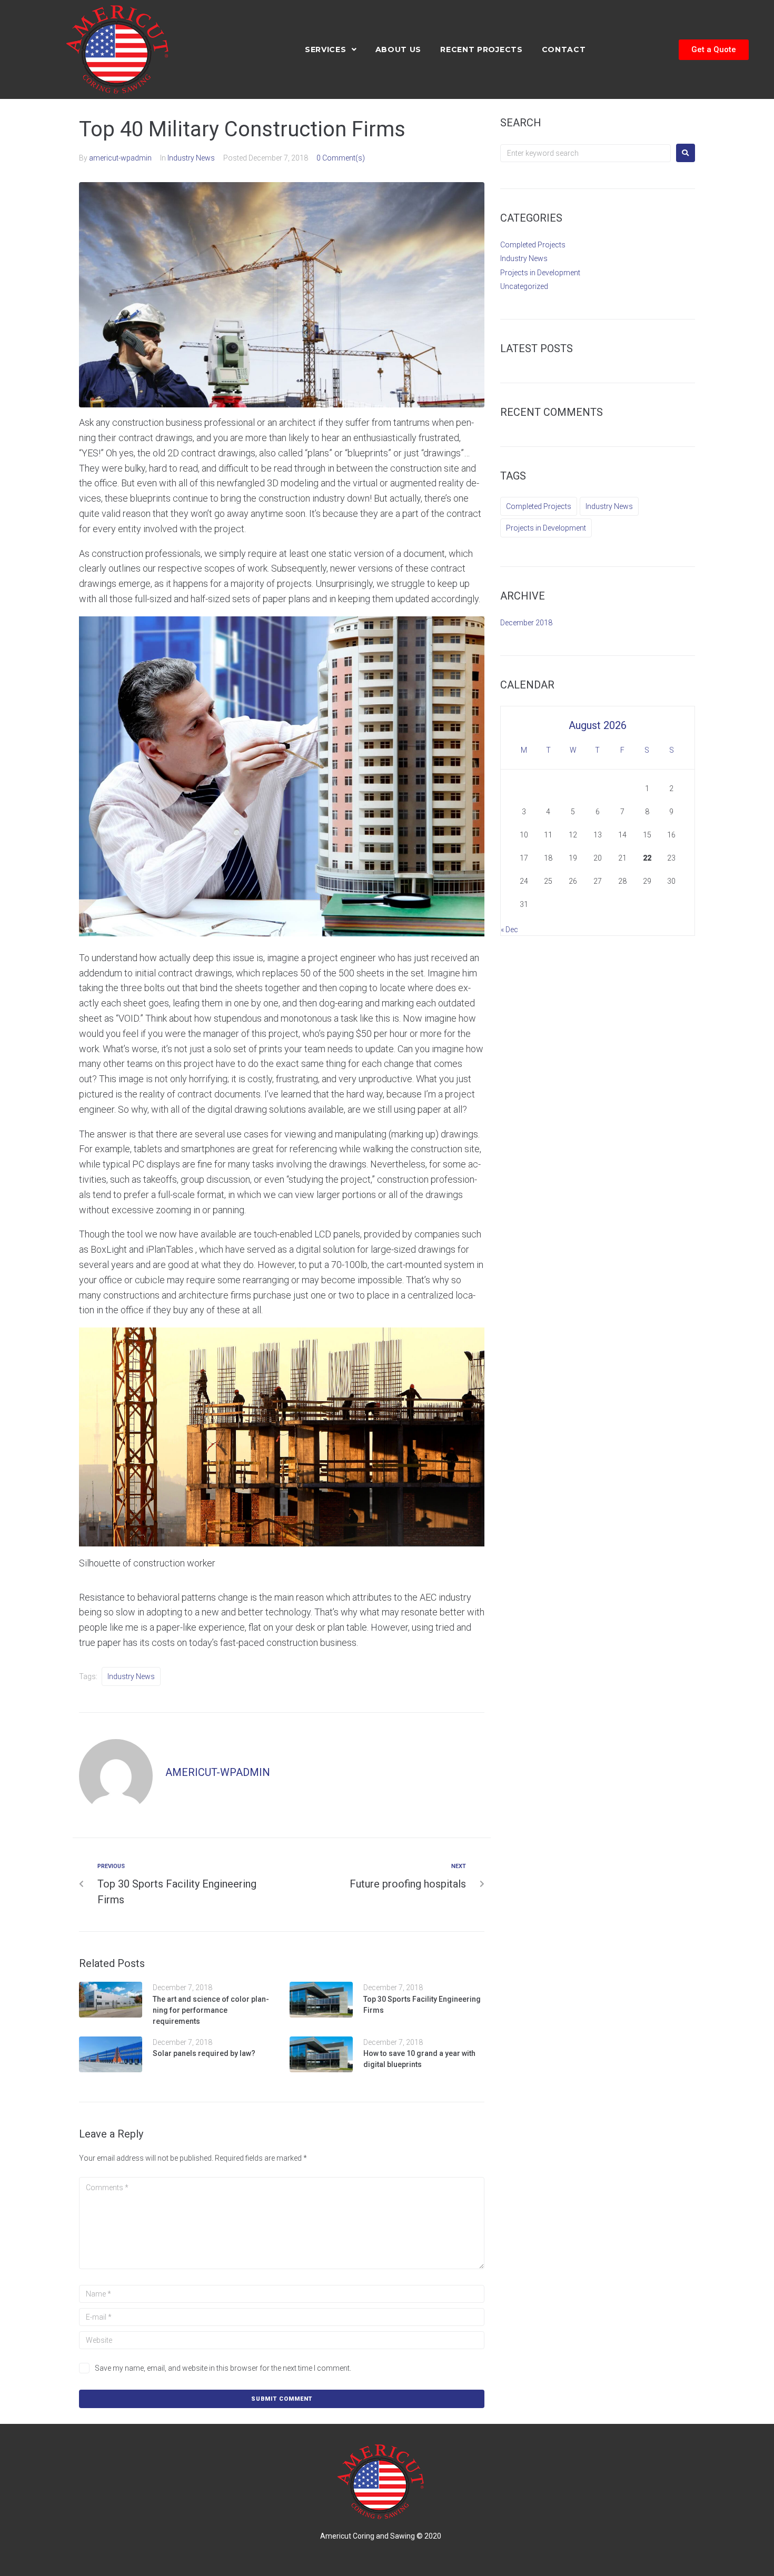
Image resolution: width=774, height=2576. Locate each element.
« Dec (509, 930)
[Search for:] (586, 153)
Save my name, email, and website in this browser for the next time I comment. (223, 2368)
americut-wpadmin (120, 158)
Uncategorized (524, 286)
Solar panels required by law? (204, 2053)
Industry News (191, 158)
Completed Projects (533, 245)
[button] (714, 50)
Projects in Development (540, 273)
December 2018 (526, 623)
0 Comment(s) (341, 158)
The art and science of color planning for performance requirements (211, 2010)
